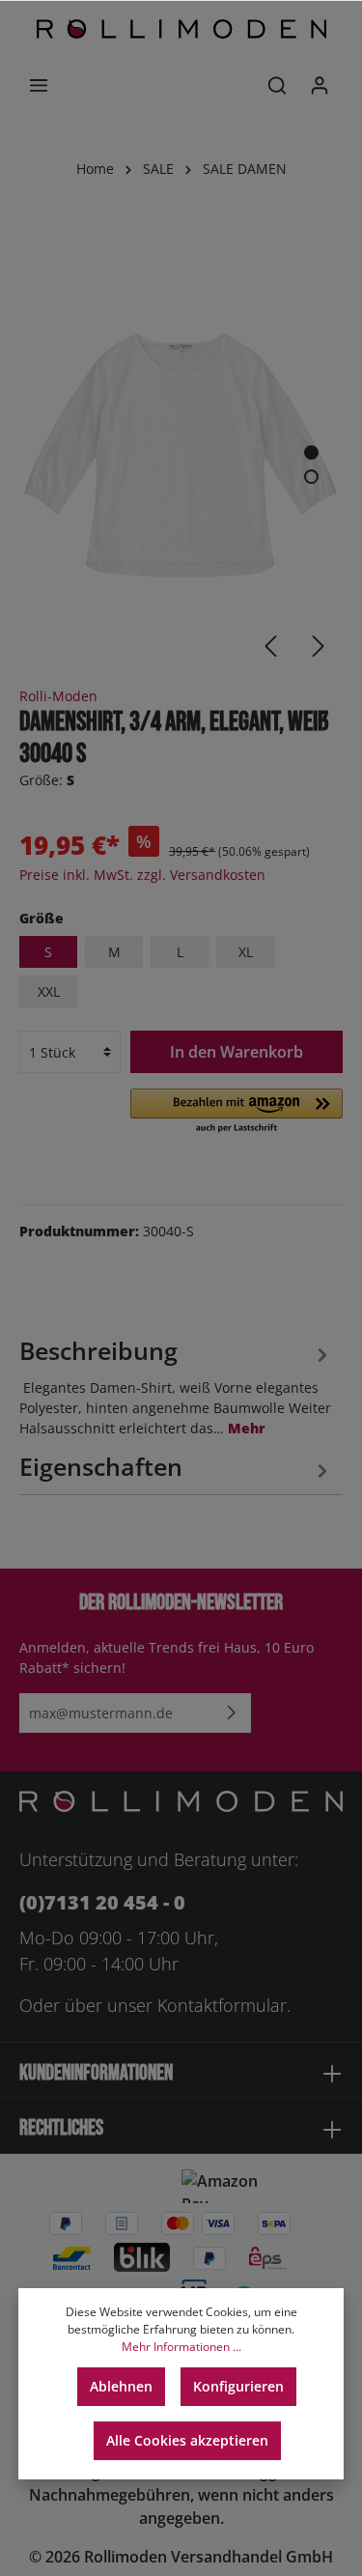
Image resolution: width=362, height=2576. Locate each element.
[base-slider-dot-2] (311, 477)
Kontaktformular (222, 2005)
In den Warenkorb (237, 1052)
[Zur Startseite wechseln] (181, 29)
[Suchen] (277, 85)
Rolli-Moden (58, 696)
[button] (237, 1112)
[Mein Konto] (320, 85)
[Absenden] (232, 1713)
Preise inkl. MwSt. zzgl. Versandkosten (142, 875)
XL (246, 952)
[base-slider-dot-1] (311, 453)
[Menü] (39, 85)
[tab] (176, 1385)
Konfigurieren (238, 2386)
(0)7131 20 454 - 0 (102, 1902)
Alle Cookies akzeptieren (187, 2440)
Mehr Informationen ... (181, 2347)
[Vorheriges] (270, 646)
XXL (49, 991)
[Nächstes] (319, 646)
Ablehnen (121, 2386)
